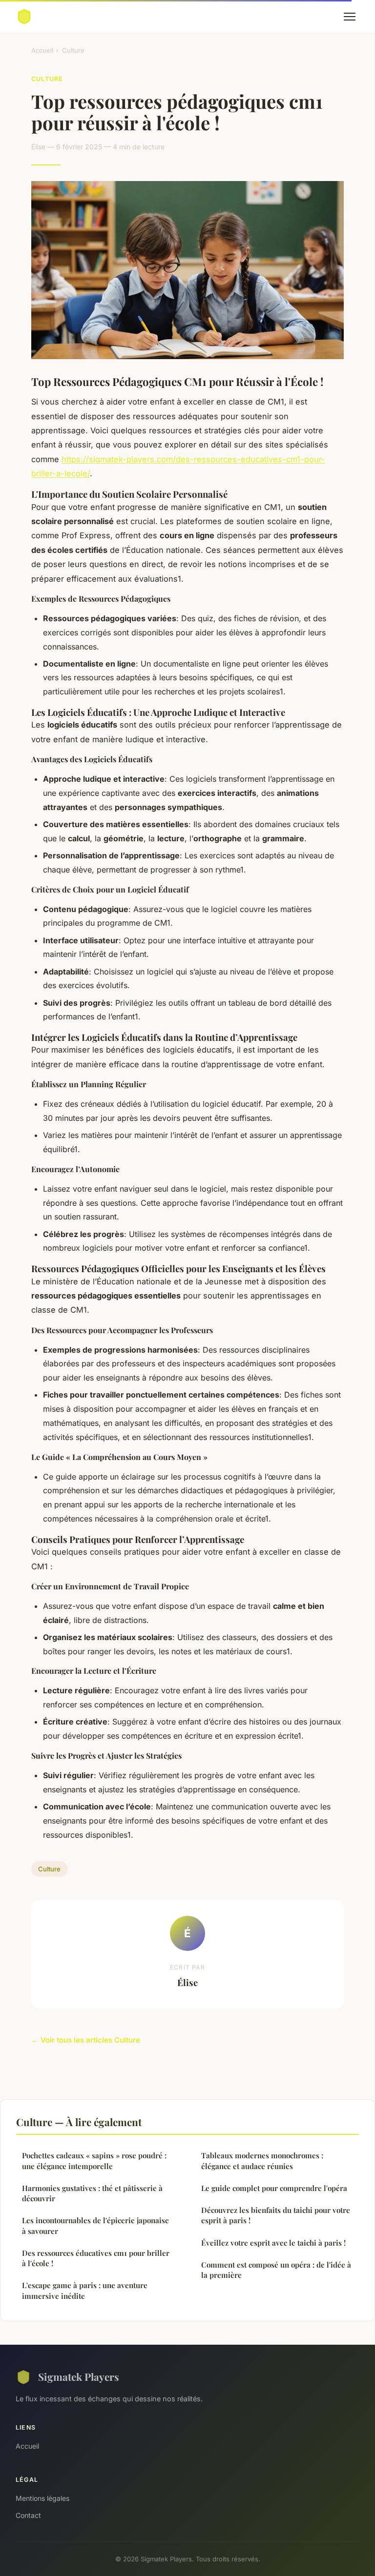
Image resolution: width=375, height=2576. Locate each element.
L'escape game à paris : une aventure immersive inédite (85, 2290)
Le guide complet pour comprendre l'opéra (274, 2188)
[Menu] (350, 17)
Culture (73, 50)
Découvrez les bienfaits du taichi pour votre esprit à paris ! (276, 2215)
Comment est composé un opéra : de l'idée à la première (276, 2270)
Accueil (42, 50)
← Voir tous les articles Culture (86, 2040)
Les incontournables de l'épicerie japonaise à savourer (95, 2225)
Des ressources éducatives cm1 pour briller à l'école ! (96, 2258)
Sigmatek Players (79, 2376)
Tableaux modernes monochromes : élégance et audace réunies (262, 2160)
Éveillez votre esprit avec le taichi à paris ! (273, 2243)
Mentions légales (42, 2498)
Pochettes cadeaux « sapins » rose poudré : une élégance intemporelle (94, 2160)
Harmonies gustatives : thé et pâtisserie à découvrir (92, 2193)
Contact (28, 2515)
